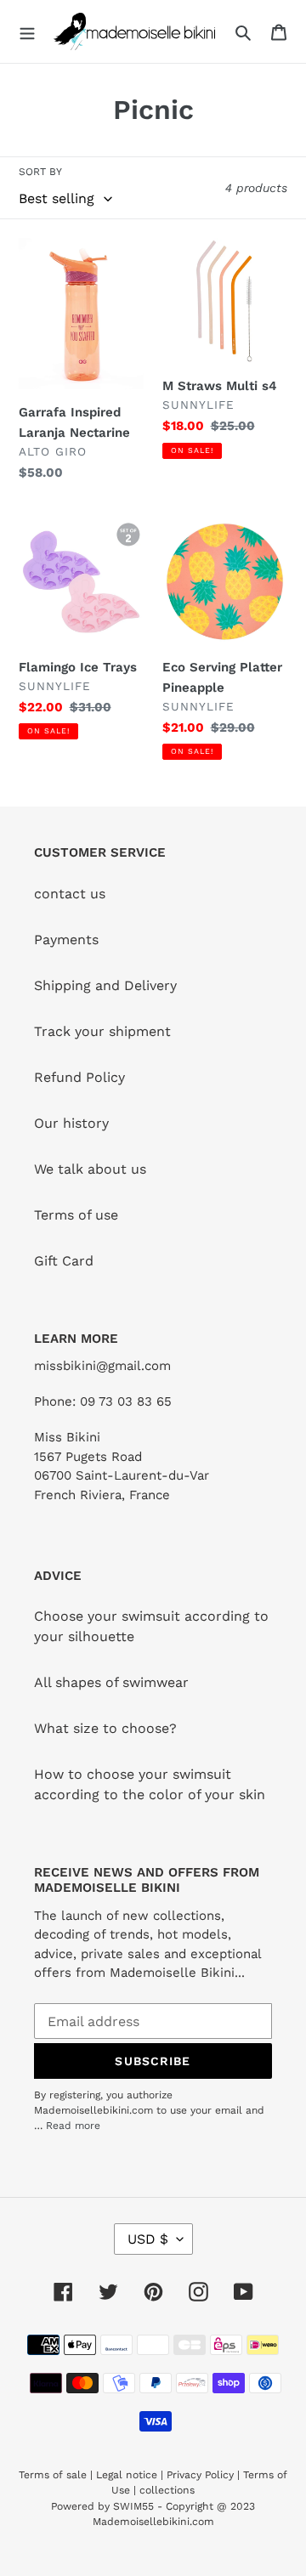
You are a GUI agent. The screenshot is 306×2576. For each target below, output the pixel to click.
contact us (70, 894)
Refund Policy (79, 1077)
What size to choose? (105, 1728)
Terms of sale (53, 2475)
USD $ (148, 2239)
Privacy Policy (200, 2475)
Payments (66, 940)
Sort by (40, 172)
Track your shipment (102, 1031)
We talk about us (90, 1169)
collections (167, 2490)
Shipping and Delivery (105, 985)
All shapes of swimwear (111, 1682)
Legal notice (127, 2475)
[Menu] (27, 31)
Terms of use (76, 1215)
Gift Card (64, 1261)
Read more (73, 2126)
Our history (71, 1123)
